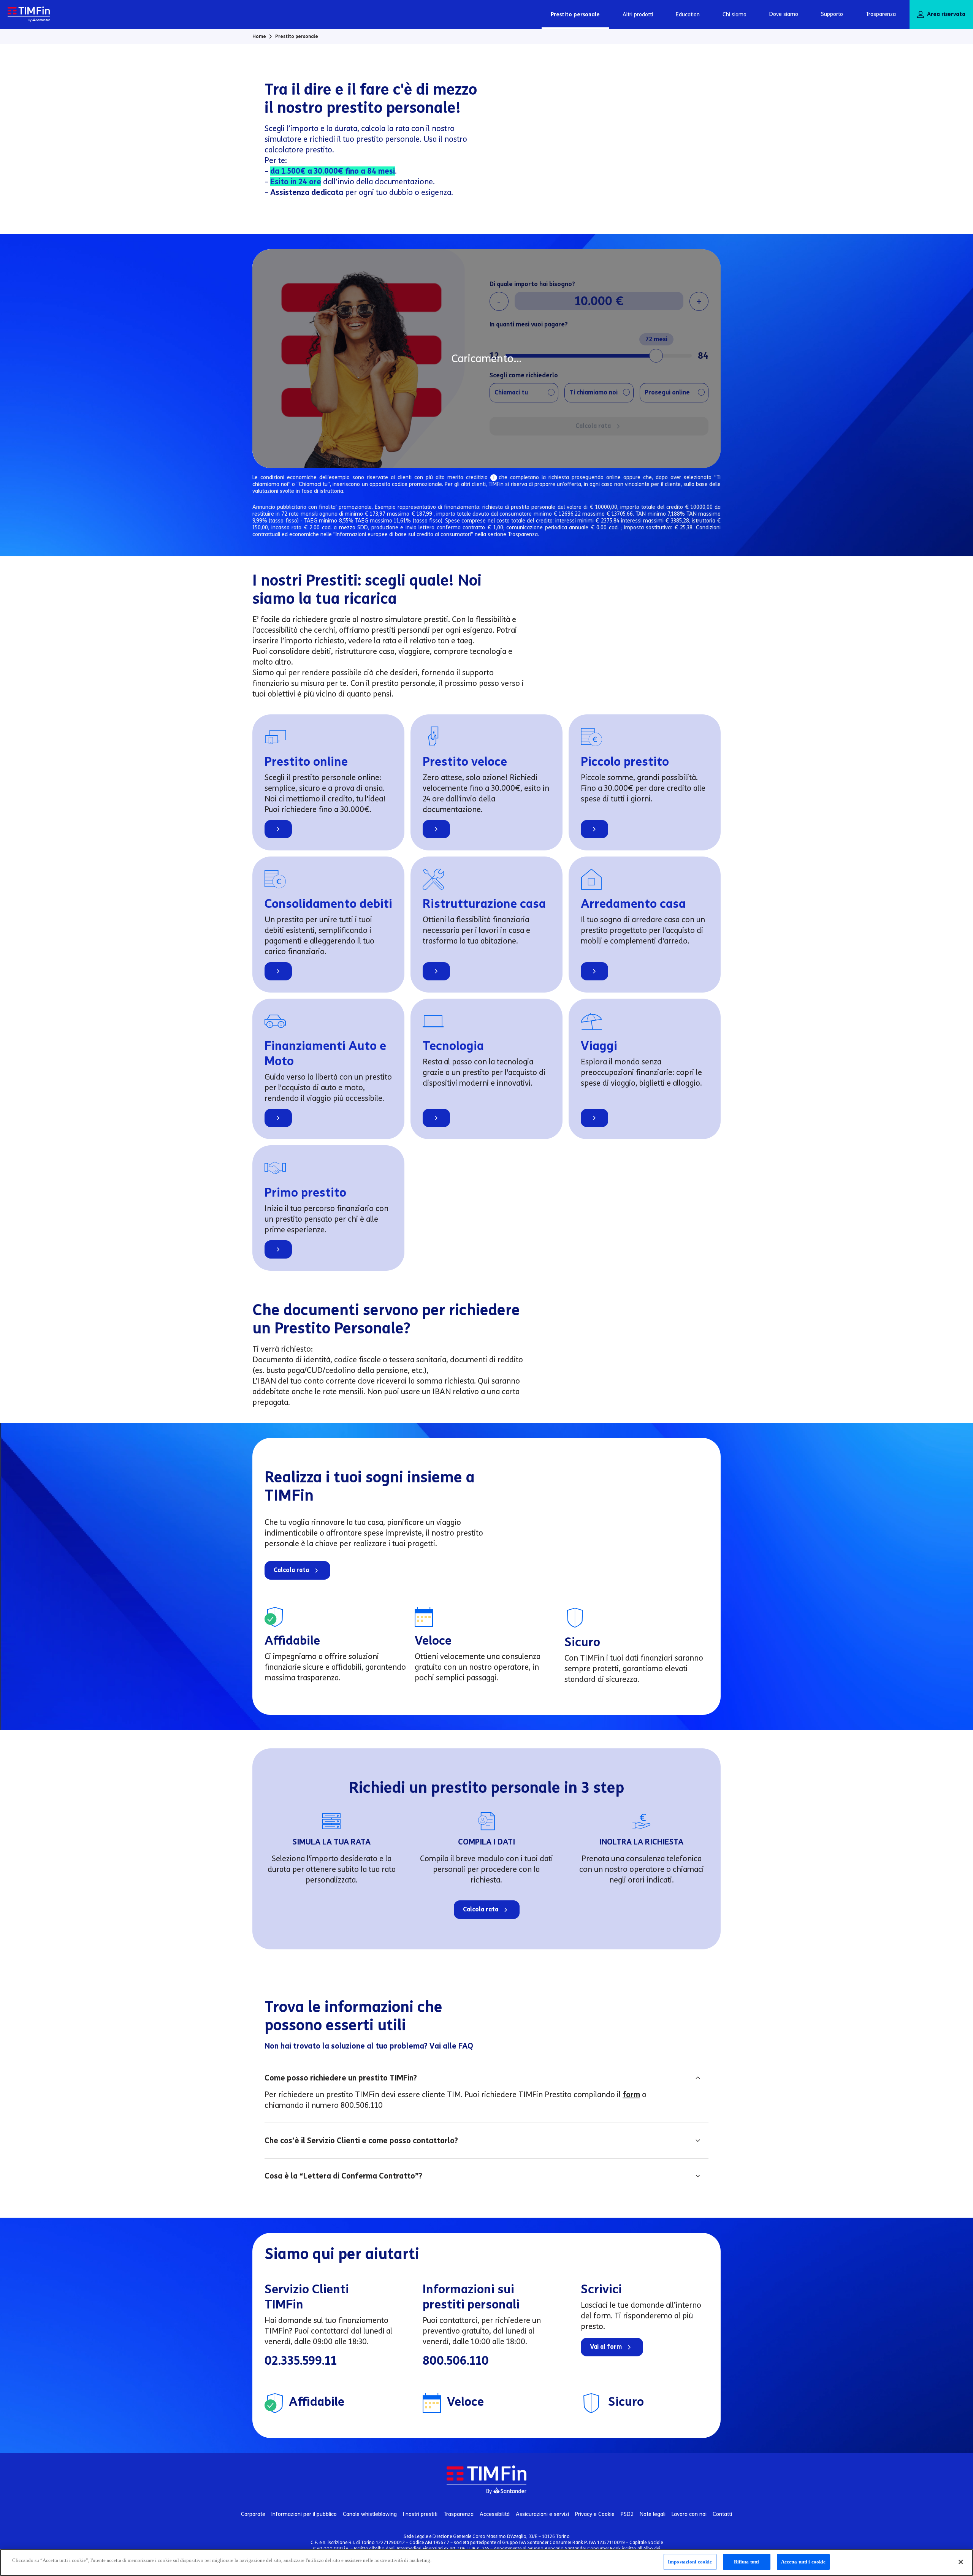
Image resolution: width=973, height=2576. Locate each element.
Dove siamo (784, 14)
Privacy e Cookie (595, 2514)
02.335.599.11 (301, 2361)
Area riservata (946, 14)
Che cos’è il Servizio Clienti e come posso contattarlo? (361, 2141)
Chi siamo (735, 15)
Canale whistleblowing (370, 2514)
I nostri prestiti (420, 2514)
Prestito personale (575, 15)
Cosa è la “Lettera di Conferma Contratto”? (343, 2176)
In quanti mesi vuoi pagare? (529, 324)
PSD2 (627, 2514)
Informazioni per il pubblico (304, 2514)
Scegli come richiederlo (524, 375)
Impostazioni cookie (690, 2562)
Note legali (653, 2514)
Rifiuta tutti (747, 2562)
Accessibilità (495, 2514)
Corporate (253, 2514)
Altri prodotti (638, 15)
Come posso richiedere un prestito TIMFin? (341, 2078)
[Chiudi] (961, 2562)
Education (688, 15)
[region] (486, 2563)
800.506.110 (456, 2361)
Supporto (832, 14)
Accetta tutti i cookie (803, 2562)
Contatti (722, 2514)
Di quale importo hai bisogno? (532, 284)
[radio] (524, 393)
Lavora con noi (689, 2514)
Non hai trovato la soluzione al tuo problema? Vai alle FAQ (369, 2046)
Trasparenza (881, 14)
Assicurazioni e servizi (542, 2514)
